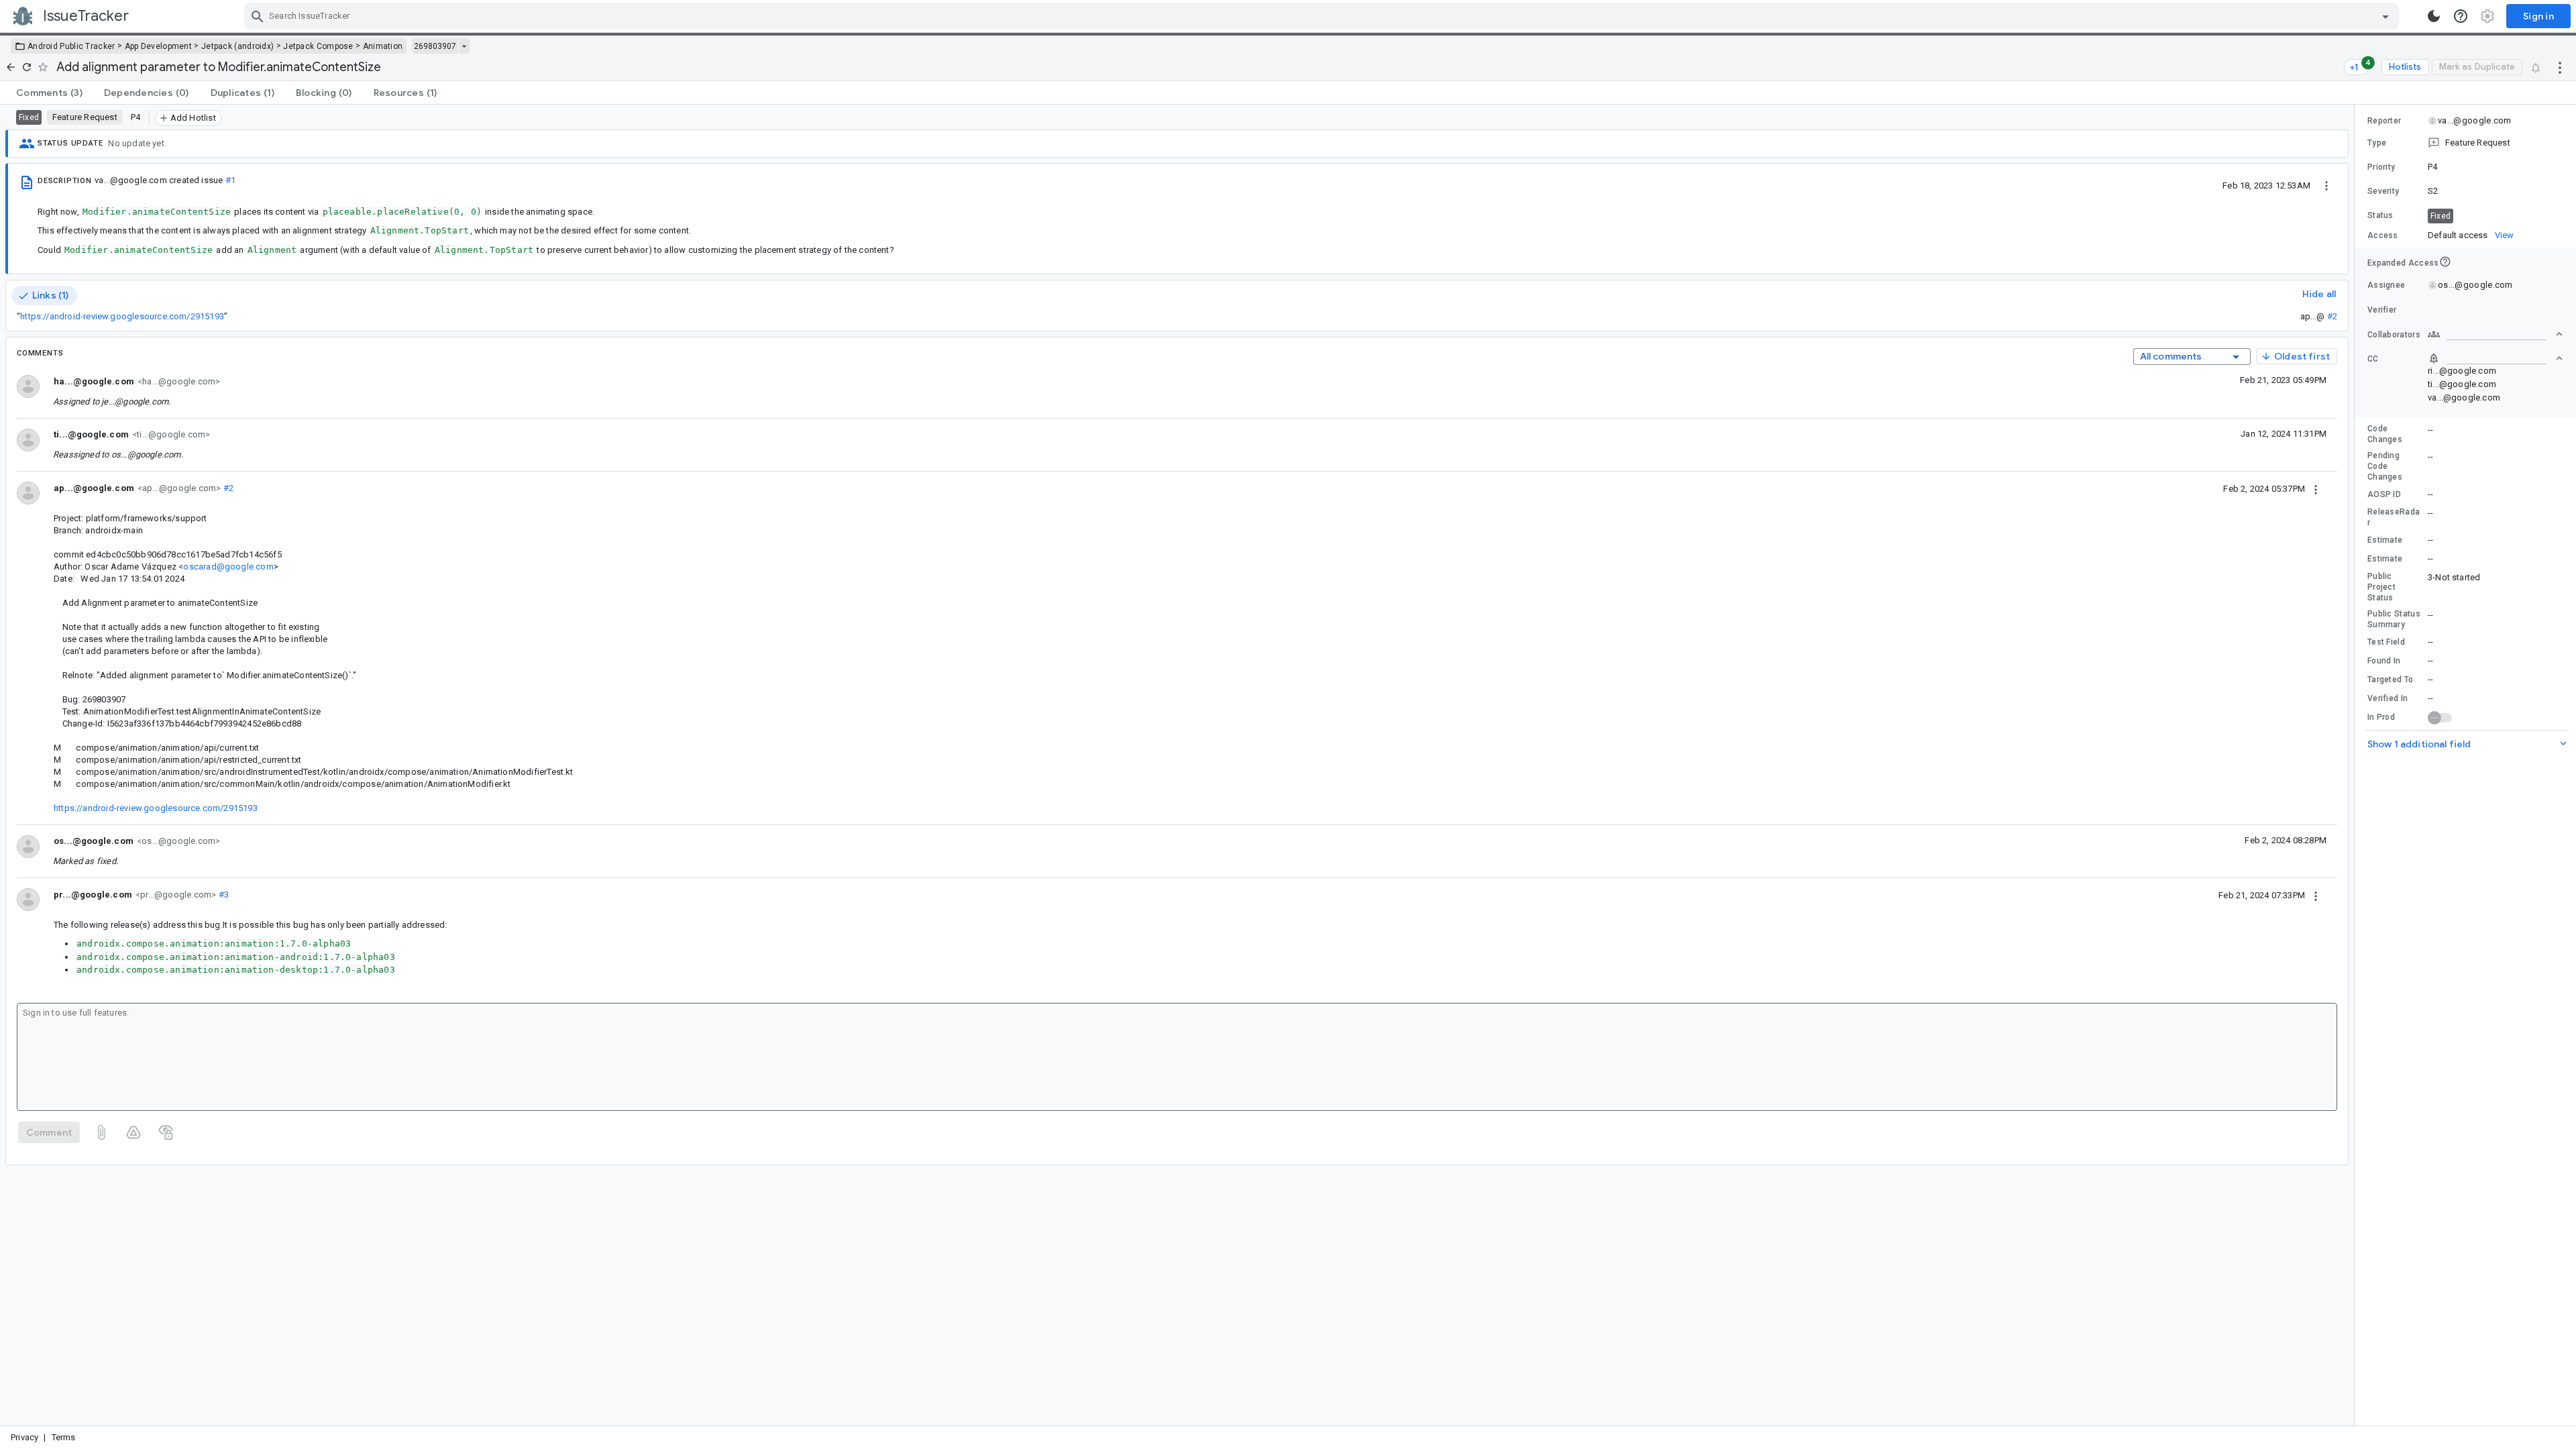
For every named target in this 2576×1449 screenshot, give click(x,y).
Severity (2383, 191)
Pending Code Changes (2385, 466)
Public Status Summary (2394, 619)
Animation (383, 46)
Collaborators (2394, 335)
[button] (2465, 143)
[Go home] (11, 67)
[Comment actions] (2316, 488)
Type (2377, 143)
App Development (159, 46)
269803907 (435, 46)
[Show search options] (2385, 16)
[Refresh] (27, 67)
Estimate (2385, 540)
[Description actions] (2326, 185)
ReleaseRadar (2394, 517)
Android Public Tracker (71, 46)
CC (2373, 359)
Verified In (2387, 698)
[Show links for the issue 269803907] (464, 46)
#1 (230, 180)
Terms (64, 1437)
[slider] (2357, 765)
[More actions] (2560, 67)
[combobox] (1323, 16)
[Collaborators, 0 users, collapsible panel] (2495, 334)
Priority (2381, 167)
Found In (2384, 661)
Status (2380, 215)
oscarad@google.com (228, 567)
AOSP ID (2384, 494)
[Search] (258, 16)
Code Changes (2385, 434)
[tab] (49, 93)
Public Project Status (2381, 587)
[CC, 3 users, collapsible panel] (2495, 358)
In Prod (2381, 717)
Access (2383, 235)
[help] (2461, 16)
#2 (2332, 316)
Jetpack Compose (318, 46)
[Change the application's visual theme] (2434, 16)
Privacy (24, 1437)
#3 (222, 895)
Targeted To (2390, 680)
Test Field (2386, 642)
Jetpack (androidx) (237, 46)
